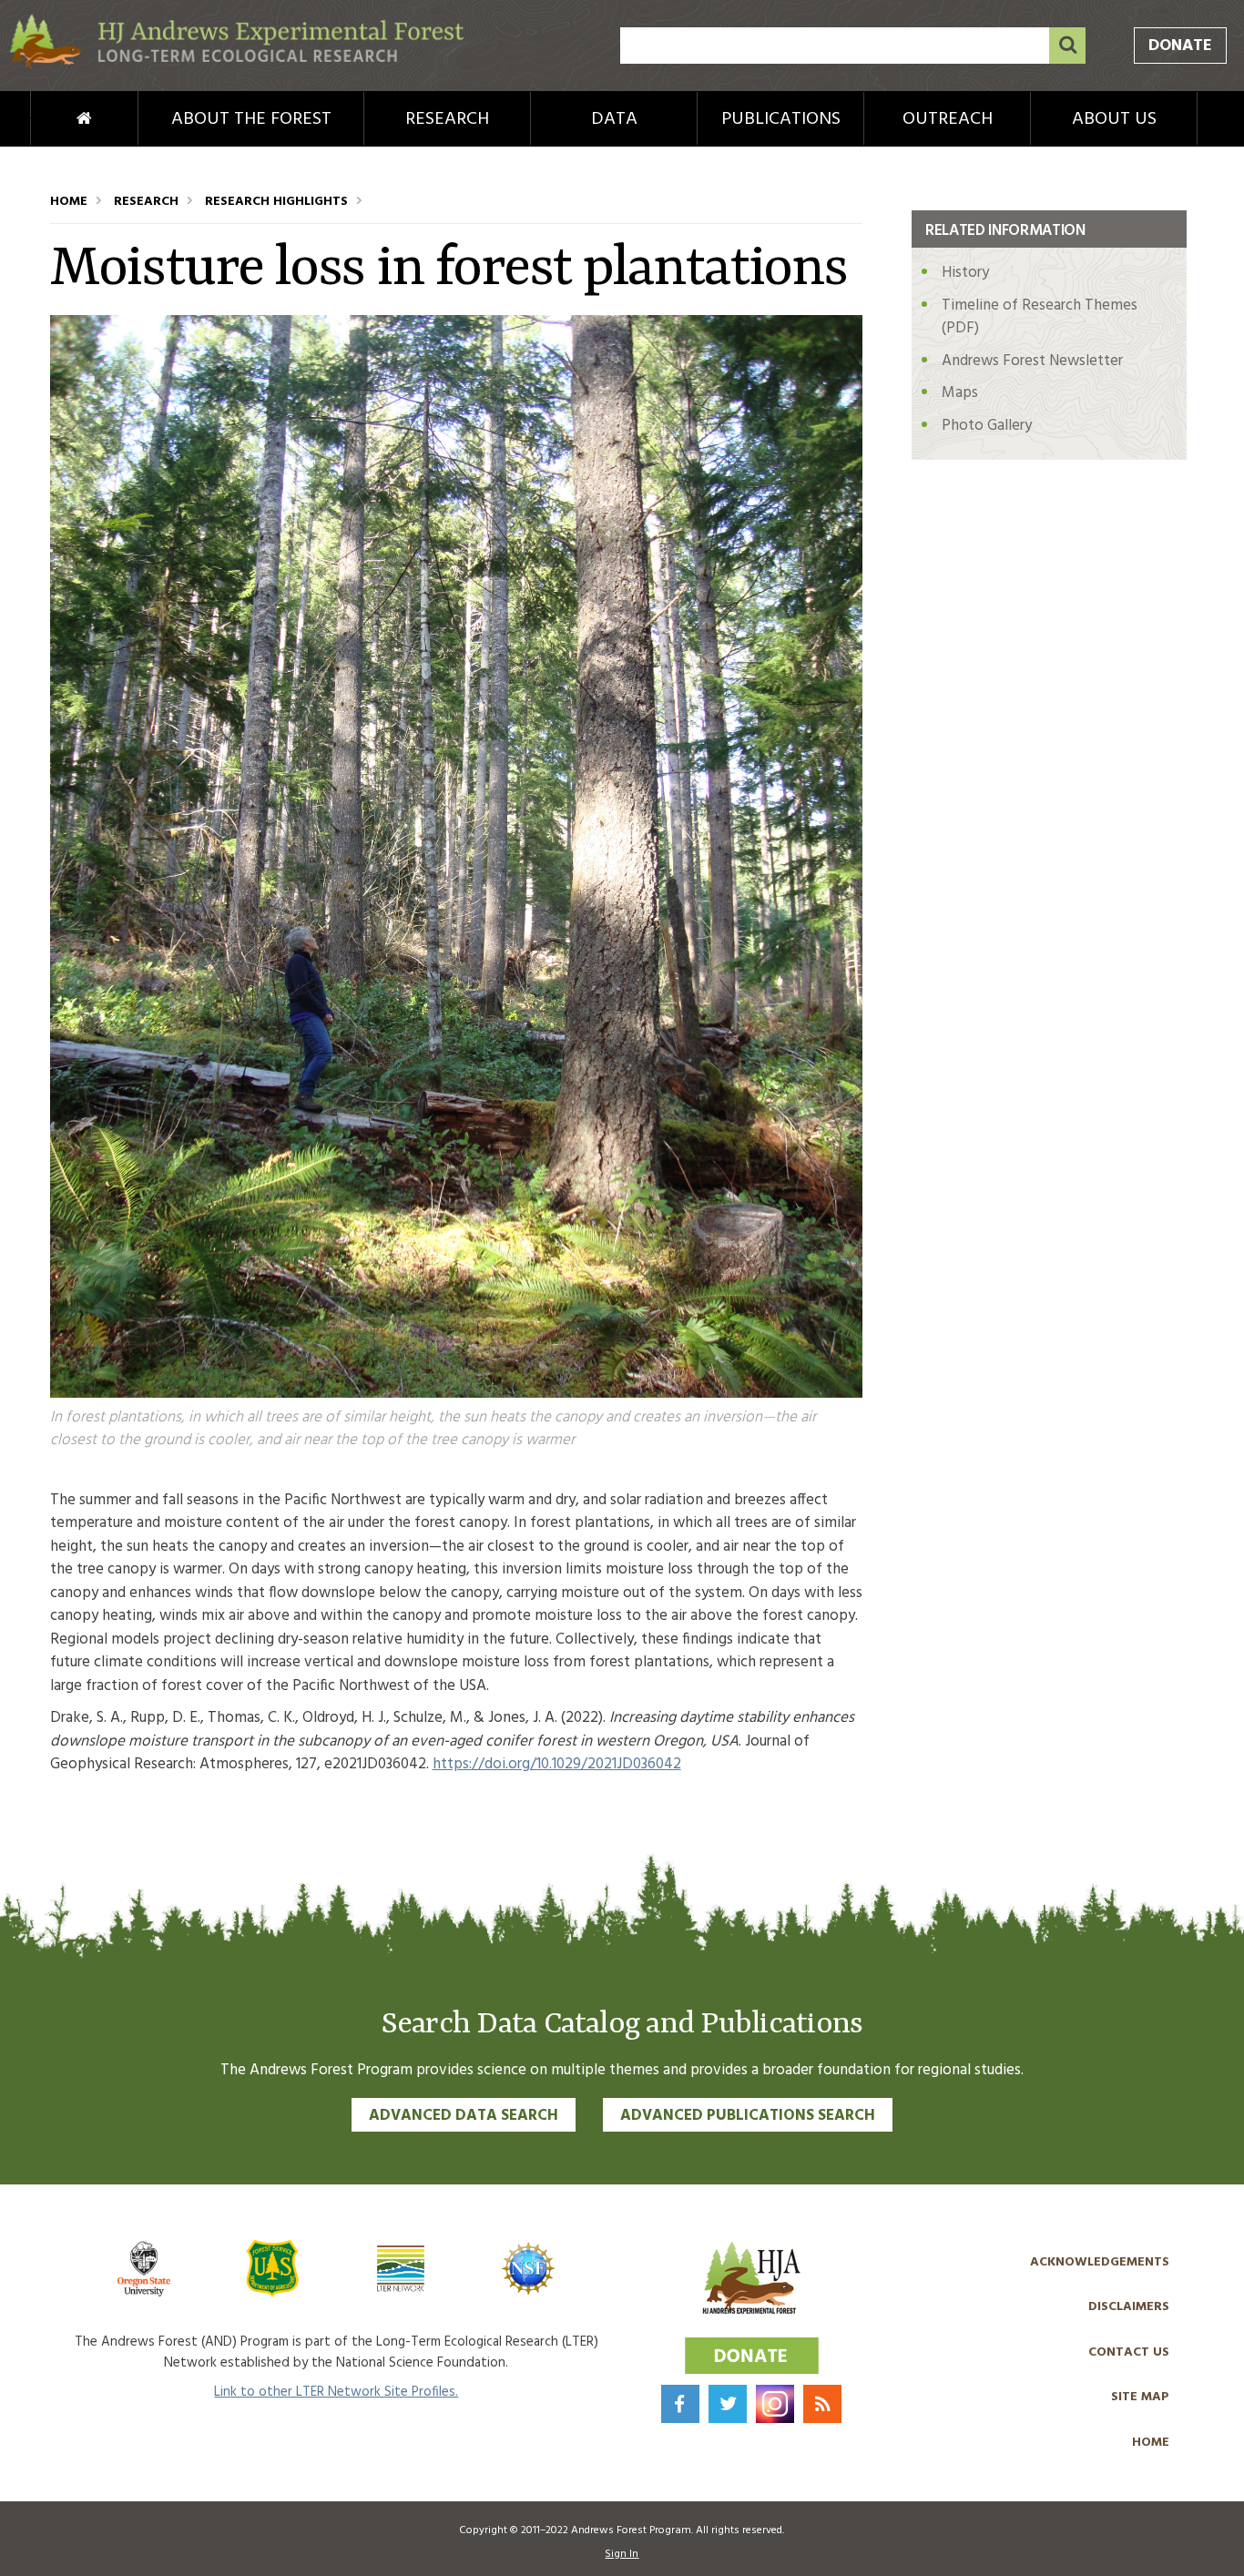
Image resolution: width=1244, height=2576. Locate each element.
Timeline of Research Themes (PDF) (1040, 317)
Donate (1180, 46)
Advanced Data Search (464, 2116)
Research (447, 119)
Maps (960, 393)
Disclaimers (1129, 2307)
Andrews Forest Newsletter (1032, 361)
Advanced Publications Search (748, 2116)
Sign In (622, 2554)
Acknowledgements (1100, 2262)
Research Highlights (276, 202)
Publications (781, 119)
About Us (1114, 119)
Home (54, 119)
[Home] (237, 65)
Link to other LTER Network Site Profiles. (336, 2392)
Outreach (948, 119)
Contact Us (1129, 2352)
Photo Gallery (987, 426)
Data (614, 119)
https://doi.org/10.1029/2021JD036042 (557, 1764)
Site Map (1140, 2397)
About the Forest (251, 119)
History (965, 273)
